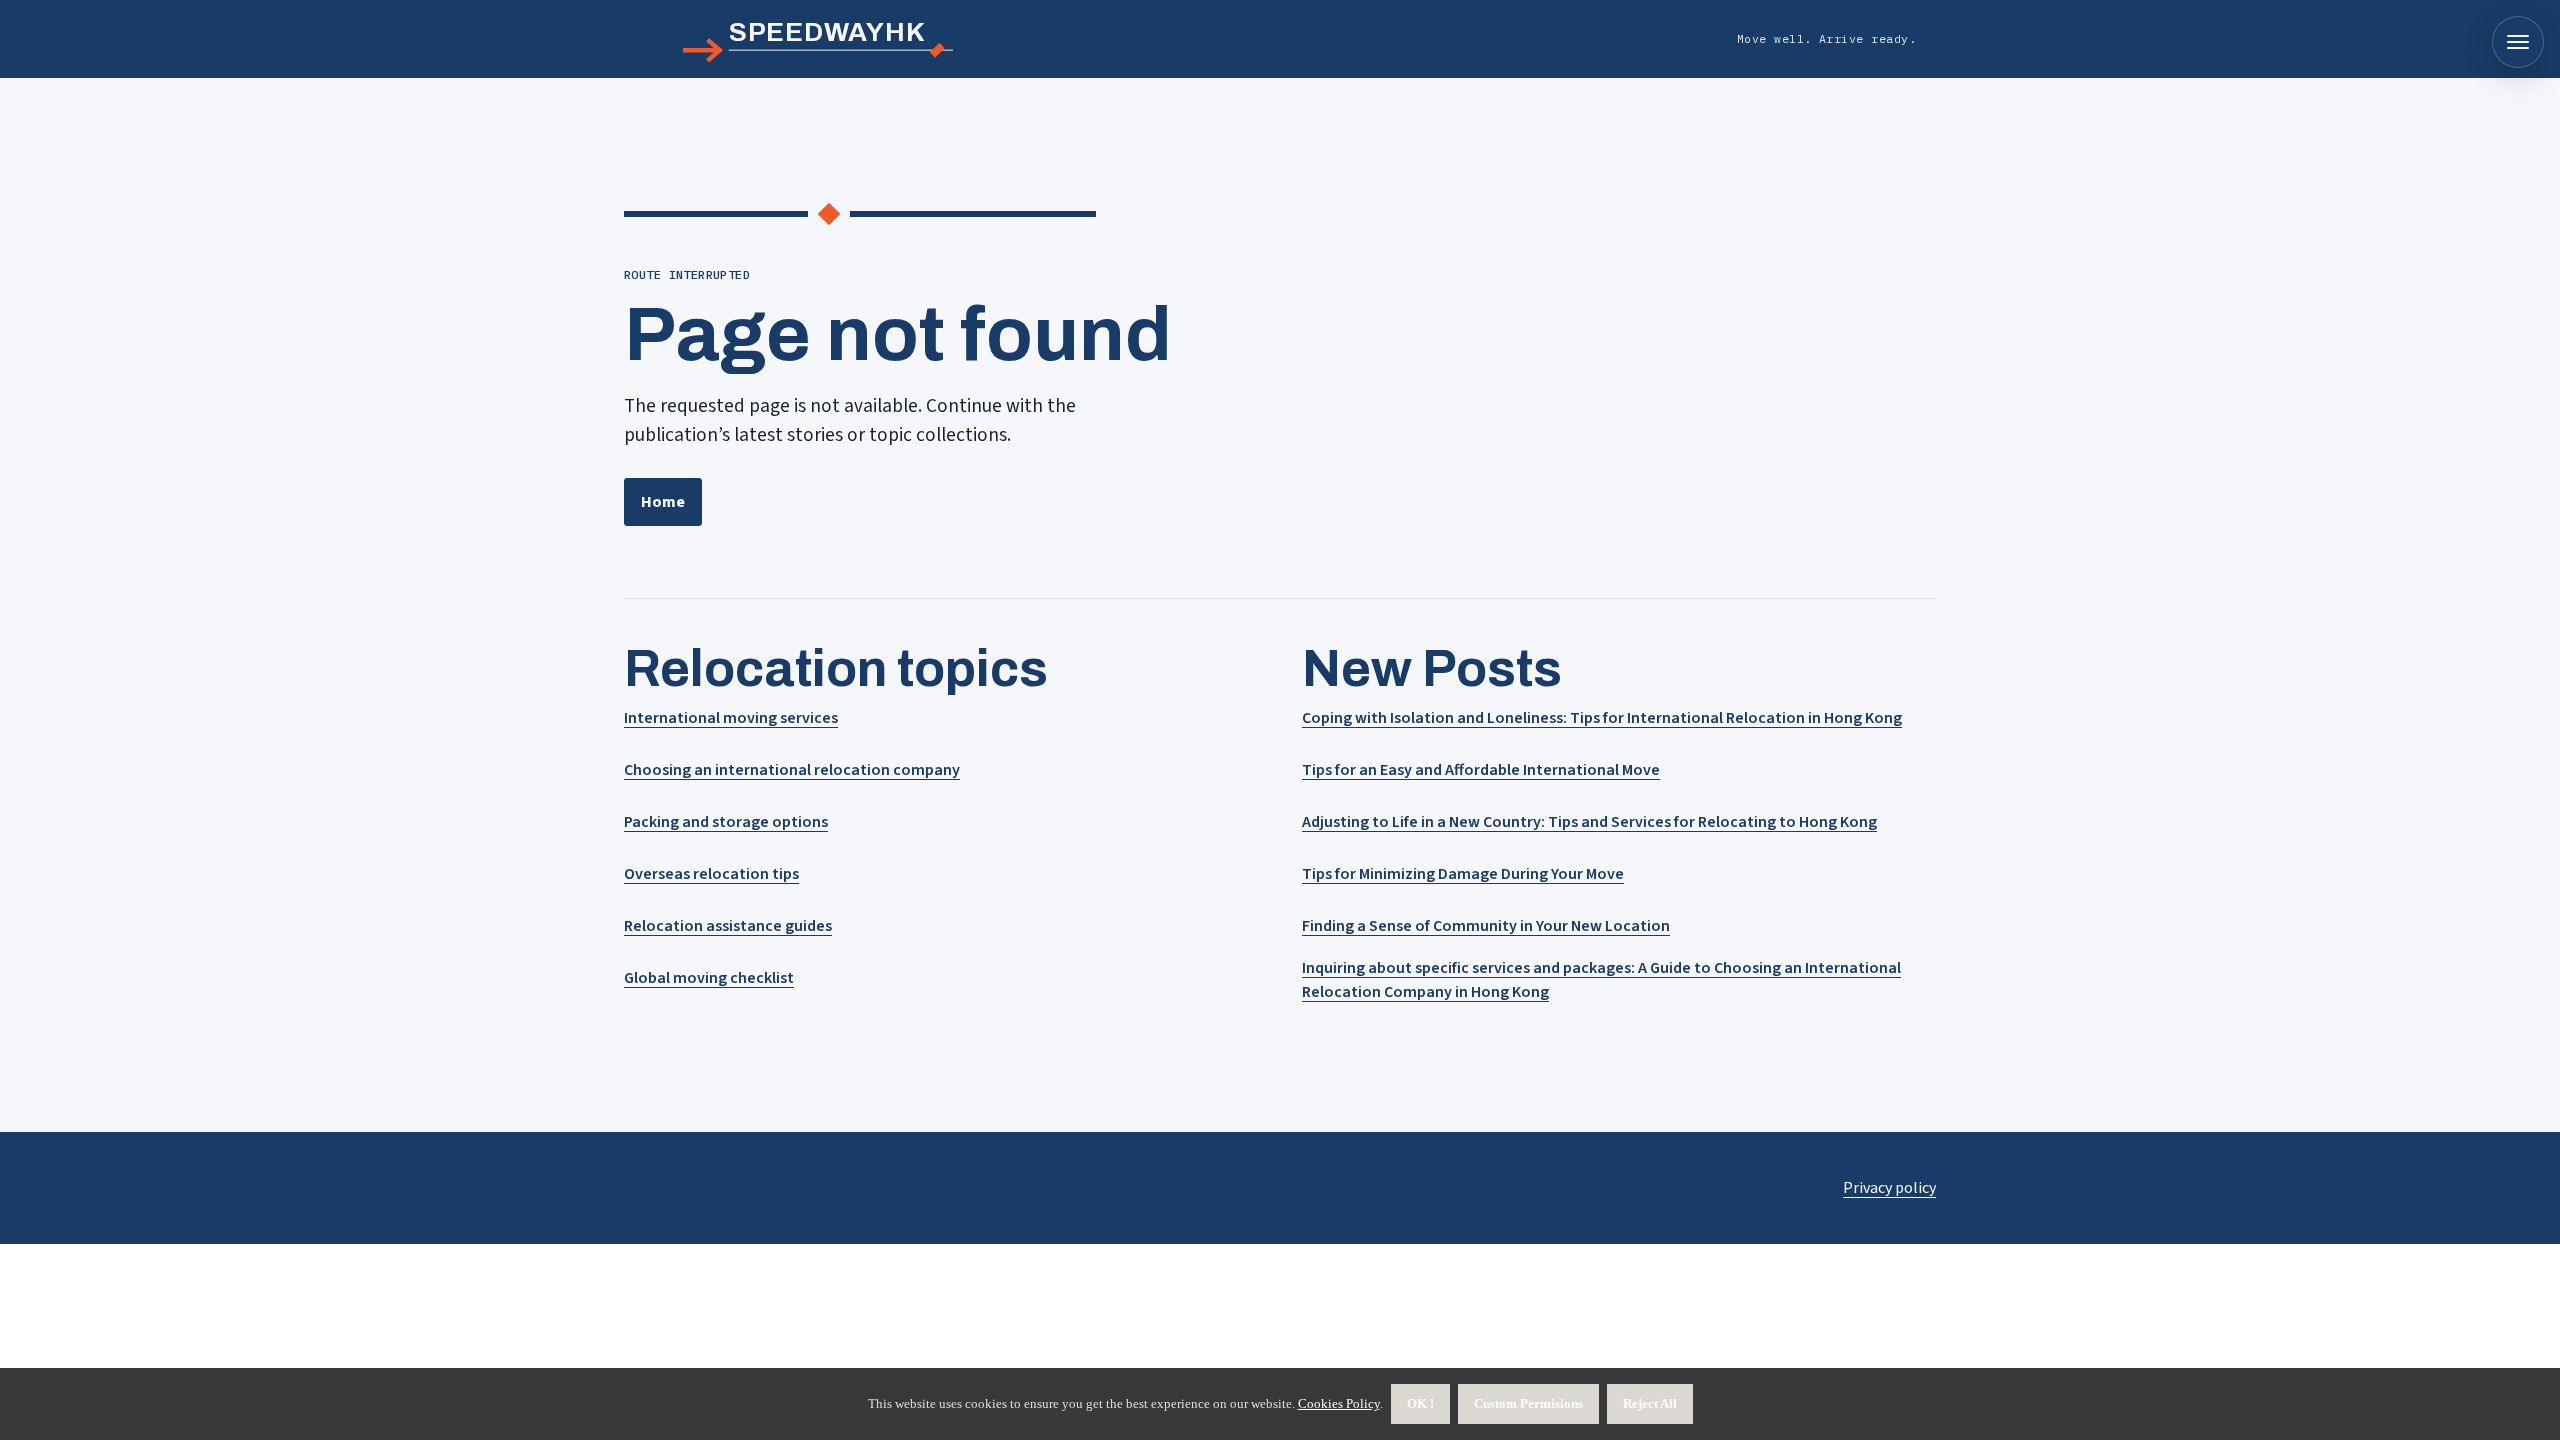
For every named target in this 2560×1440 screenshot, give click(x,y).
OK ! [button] (1420, 1403)
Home (663, 502)
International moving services (731, 718)
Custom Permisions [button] (1528, 1403)
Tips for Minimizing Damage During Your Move (1463, 874)
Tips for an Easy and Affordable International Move (1481, 770)
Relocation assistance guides (728, 926)
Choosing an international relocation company (792, 770)
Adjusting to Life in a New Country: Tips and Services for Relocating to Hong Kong (1589, 822)
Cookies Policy (1339, 1403)
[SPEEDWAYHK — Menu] (2518, 42)
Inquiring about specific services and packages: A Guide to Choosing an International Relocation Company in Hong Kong (1601, 980)
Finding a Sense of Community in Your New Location (1486, 926)
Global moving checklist (709, 978)
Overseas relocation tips (711, 874)
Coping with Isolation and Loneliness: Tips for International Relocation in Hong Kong (1602, 718)
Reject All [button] (1650, 1403)
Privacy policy (1889, 1188)
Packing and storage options (726, 822)
